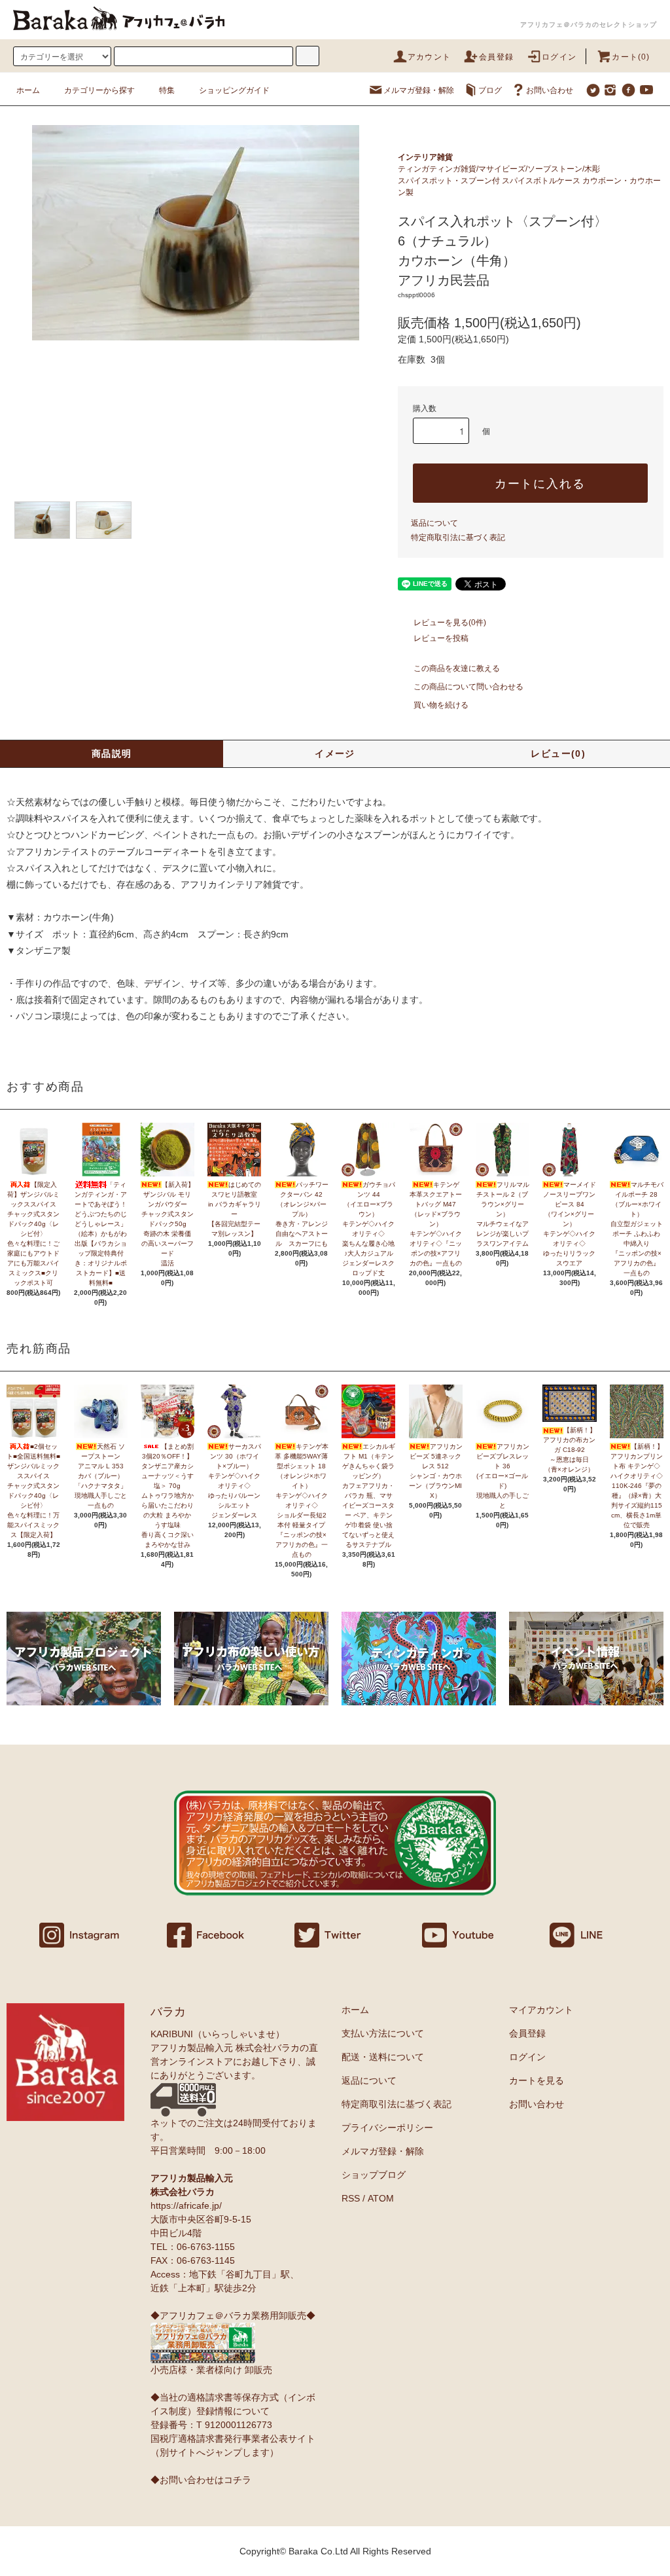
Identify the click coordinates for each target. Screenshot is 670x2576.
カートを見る (537, 2080)
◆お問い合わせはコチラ (201, 2480)
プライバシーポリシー (387, 2128)
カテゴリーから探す (99, 90)
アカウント (429, 57)
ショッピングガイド (234, 90)
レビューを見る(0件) (450, 623)
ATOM (381, 2198)
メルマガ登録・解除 (419, 90)
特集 (167, 90)
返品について (434, 523)
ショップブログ (374, 2175)
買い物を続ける (441, 705)
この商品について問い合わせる (468, 687)
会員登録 (496, 57)
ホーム (28, 90)
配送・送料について (383, 2057)
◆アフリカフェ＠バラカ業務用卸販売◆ (233, 2315)
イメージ (335, 753)
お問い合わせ (550, 90)
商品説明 (112, 753)
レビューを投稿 (441, 638)
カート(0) (631, 57)
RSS (351, 2198)
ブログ (490, 90)
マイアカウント (541, 2010)
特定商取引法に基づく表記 (458, 537)
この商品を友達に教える (457, 668)
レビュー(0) (558, 753)
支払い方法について (383, 2033)
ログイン (559, 57)
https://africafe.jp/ (186, 2205)
